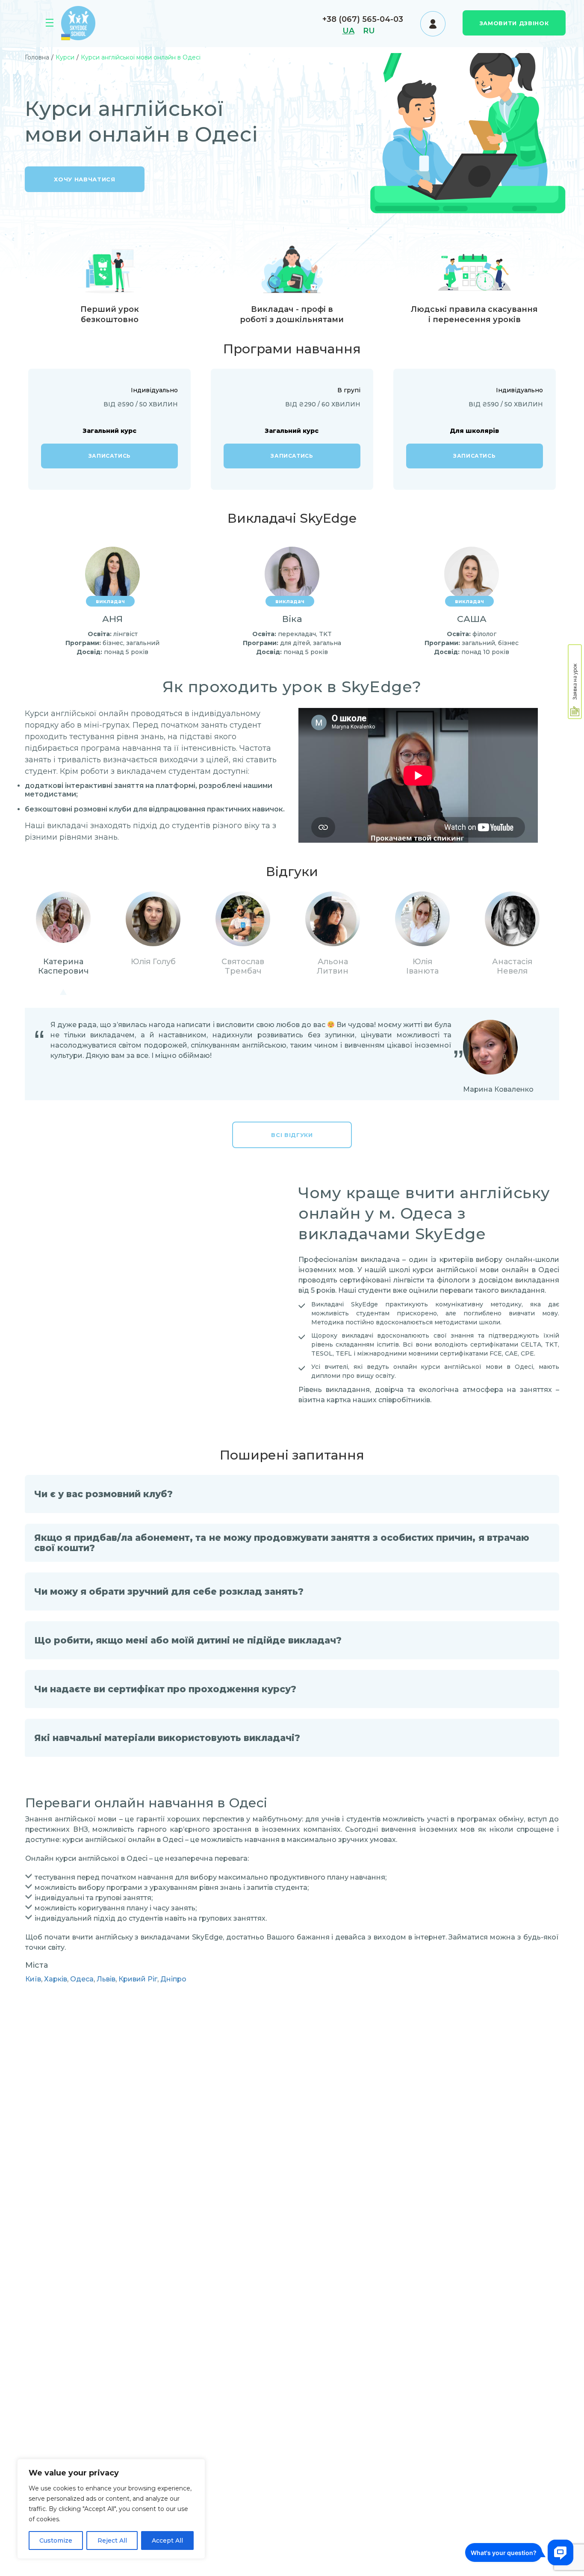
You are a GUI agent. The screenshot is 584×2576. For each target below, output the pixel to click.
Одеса (82, 1979)
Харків (56, 1979)
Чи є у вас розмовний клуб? (103, 1494)
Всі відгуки (292, 1135)
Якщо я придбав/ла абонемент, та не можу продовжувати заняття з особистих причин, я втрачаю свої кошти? (282, 1543)
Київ (33, 1979)
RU (369, 31)
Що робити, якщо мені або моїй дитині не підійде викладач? (188, 1640)
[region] (111, 2509)
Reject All (112, 2540)
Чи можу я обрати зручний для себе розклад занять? (169, 1591)
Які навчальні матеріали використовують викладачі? (167, 1738)
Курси (51, 24)
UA (348, 31)
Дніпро (173, 1979)
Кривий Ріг (138, 1979)
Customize (56, 2540)
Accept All (167, 2540)
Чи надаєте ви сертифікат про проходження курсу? (165, 1689)
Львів (106, 1979)
